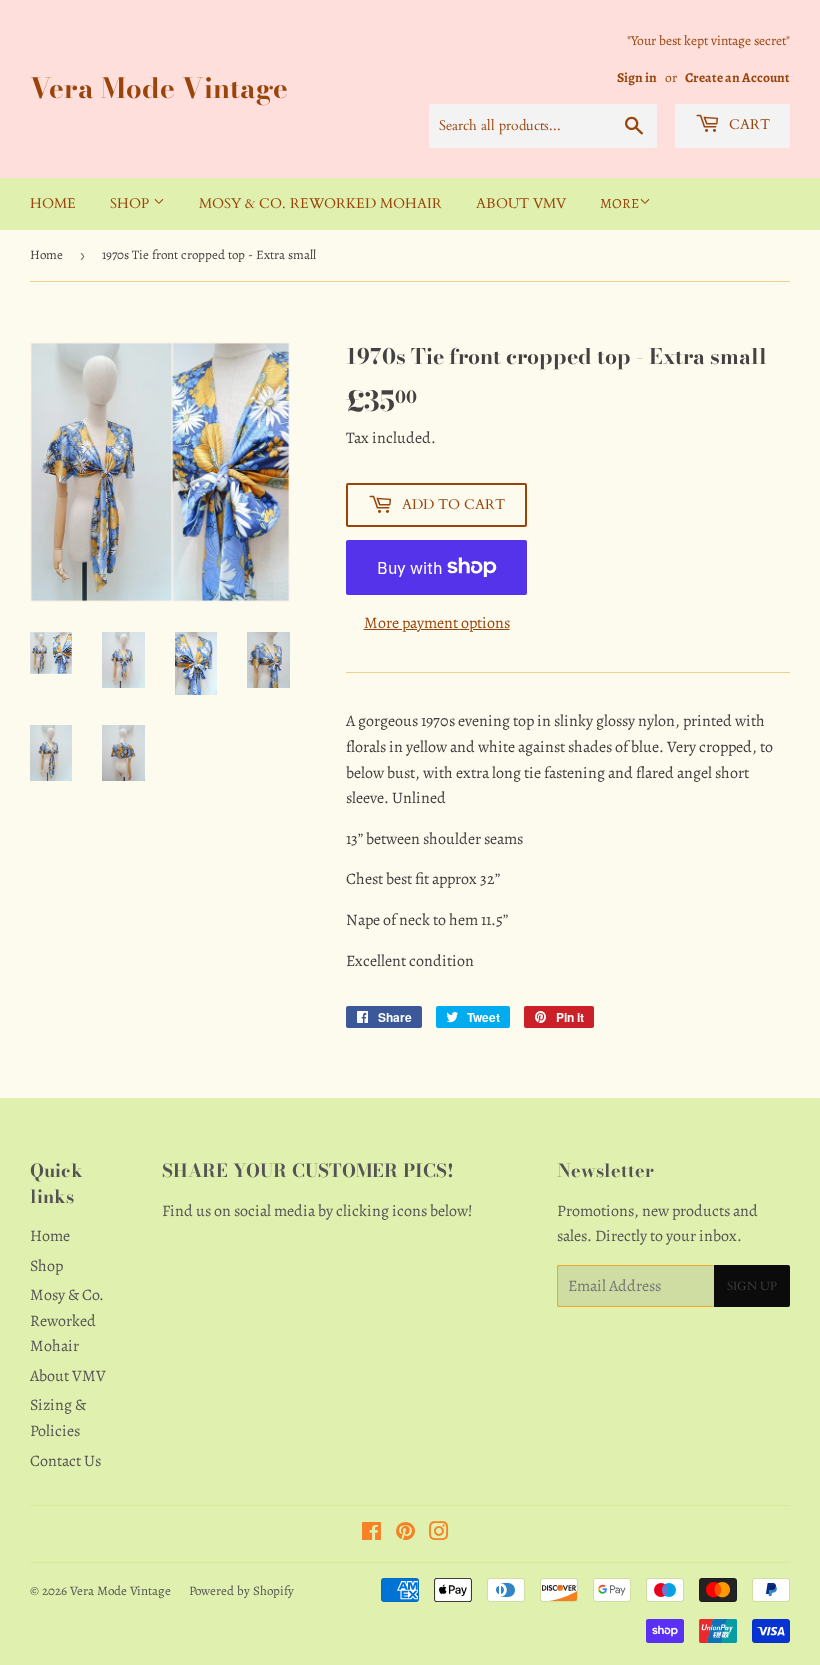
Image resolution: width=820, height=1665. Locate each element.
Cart (747, 124)
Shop (131, 203)
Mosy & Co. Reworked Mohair (320, 203)
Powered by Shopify (241, 1590)
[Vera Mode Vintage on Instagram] (439, 1534)
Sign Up (752, 1286)
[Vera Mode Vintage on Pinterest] (405, 1534)
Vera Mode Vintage (159, 88)
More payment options (437, 623)
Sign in (637, 77)
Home (53, 203)
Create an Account (737, 77)
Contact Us (65, 1461)
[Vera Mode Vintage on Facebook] (371, 1534)
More (619, 203)
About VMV (521, 203)
